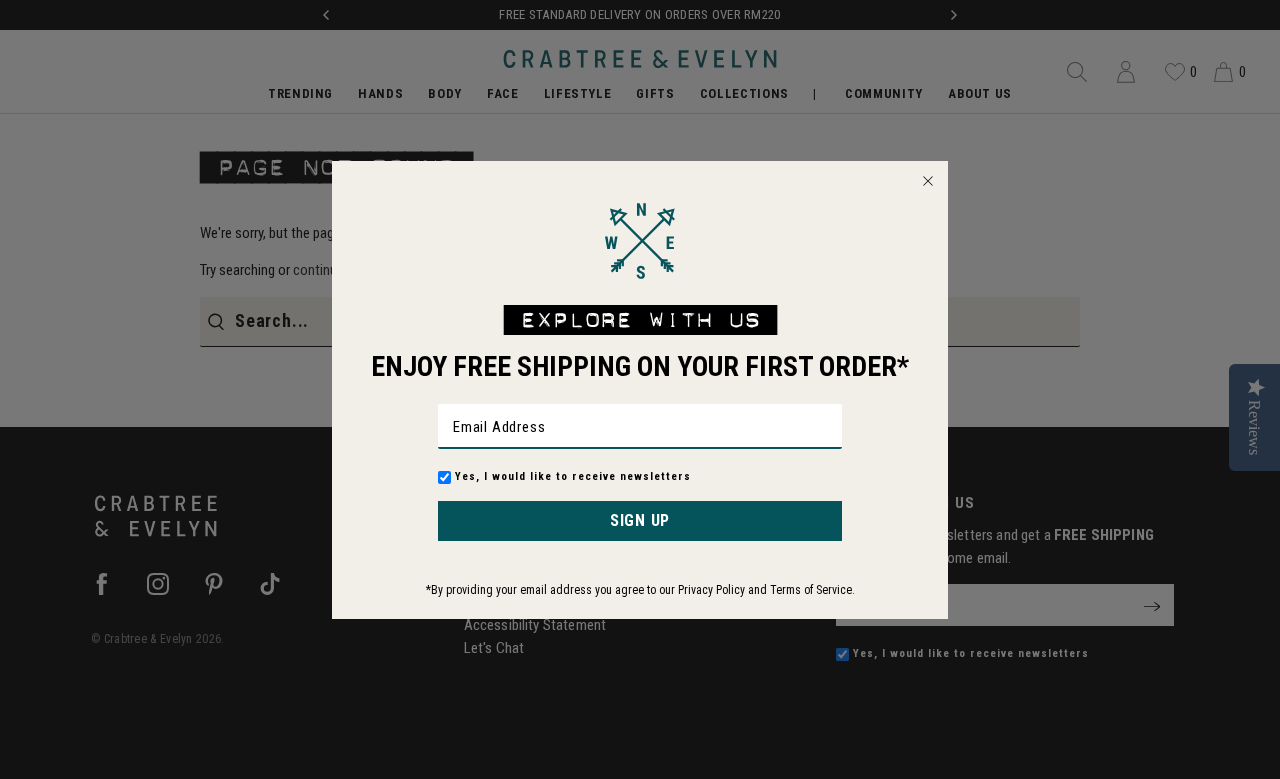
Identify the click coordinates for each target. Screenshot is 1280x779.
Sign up (640, 520)
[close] (928, 181)
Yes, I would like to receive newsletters (573, 476)
